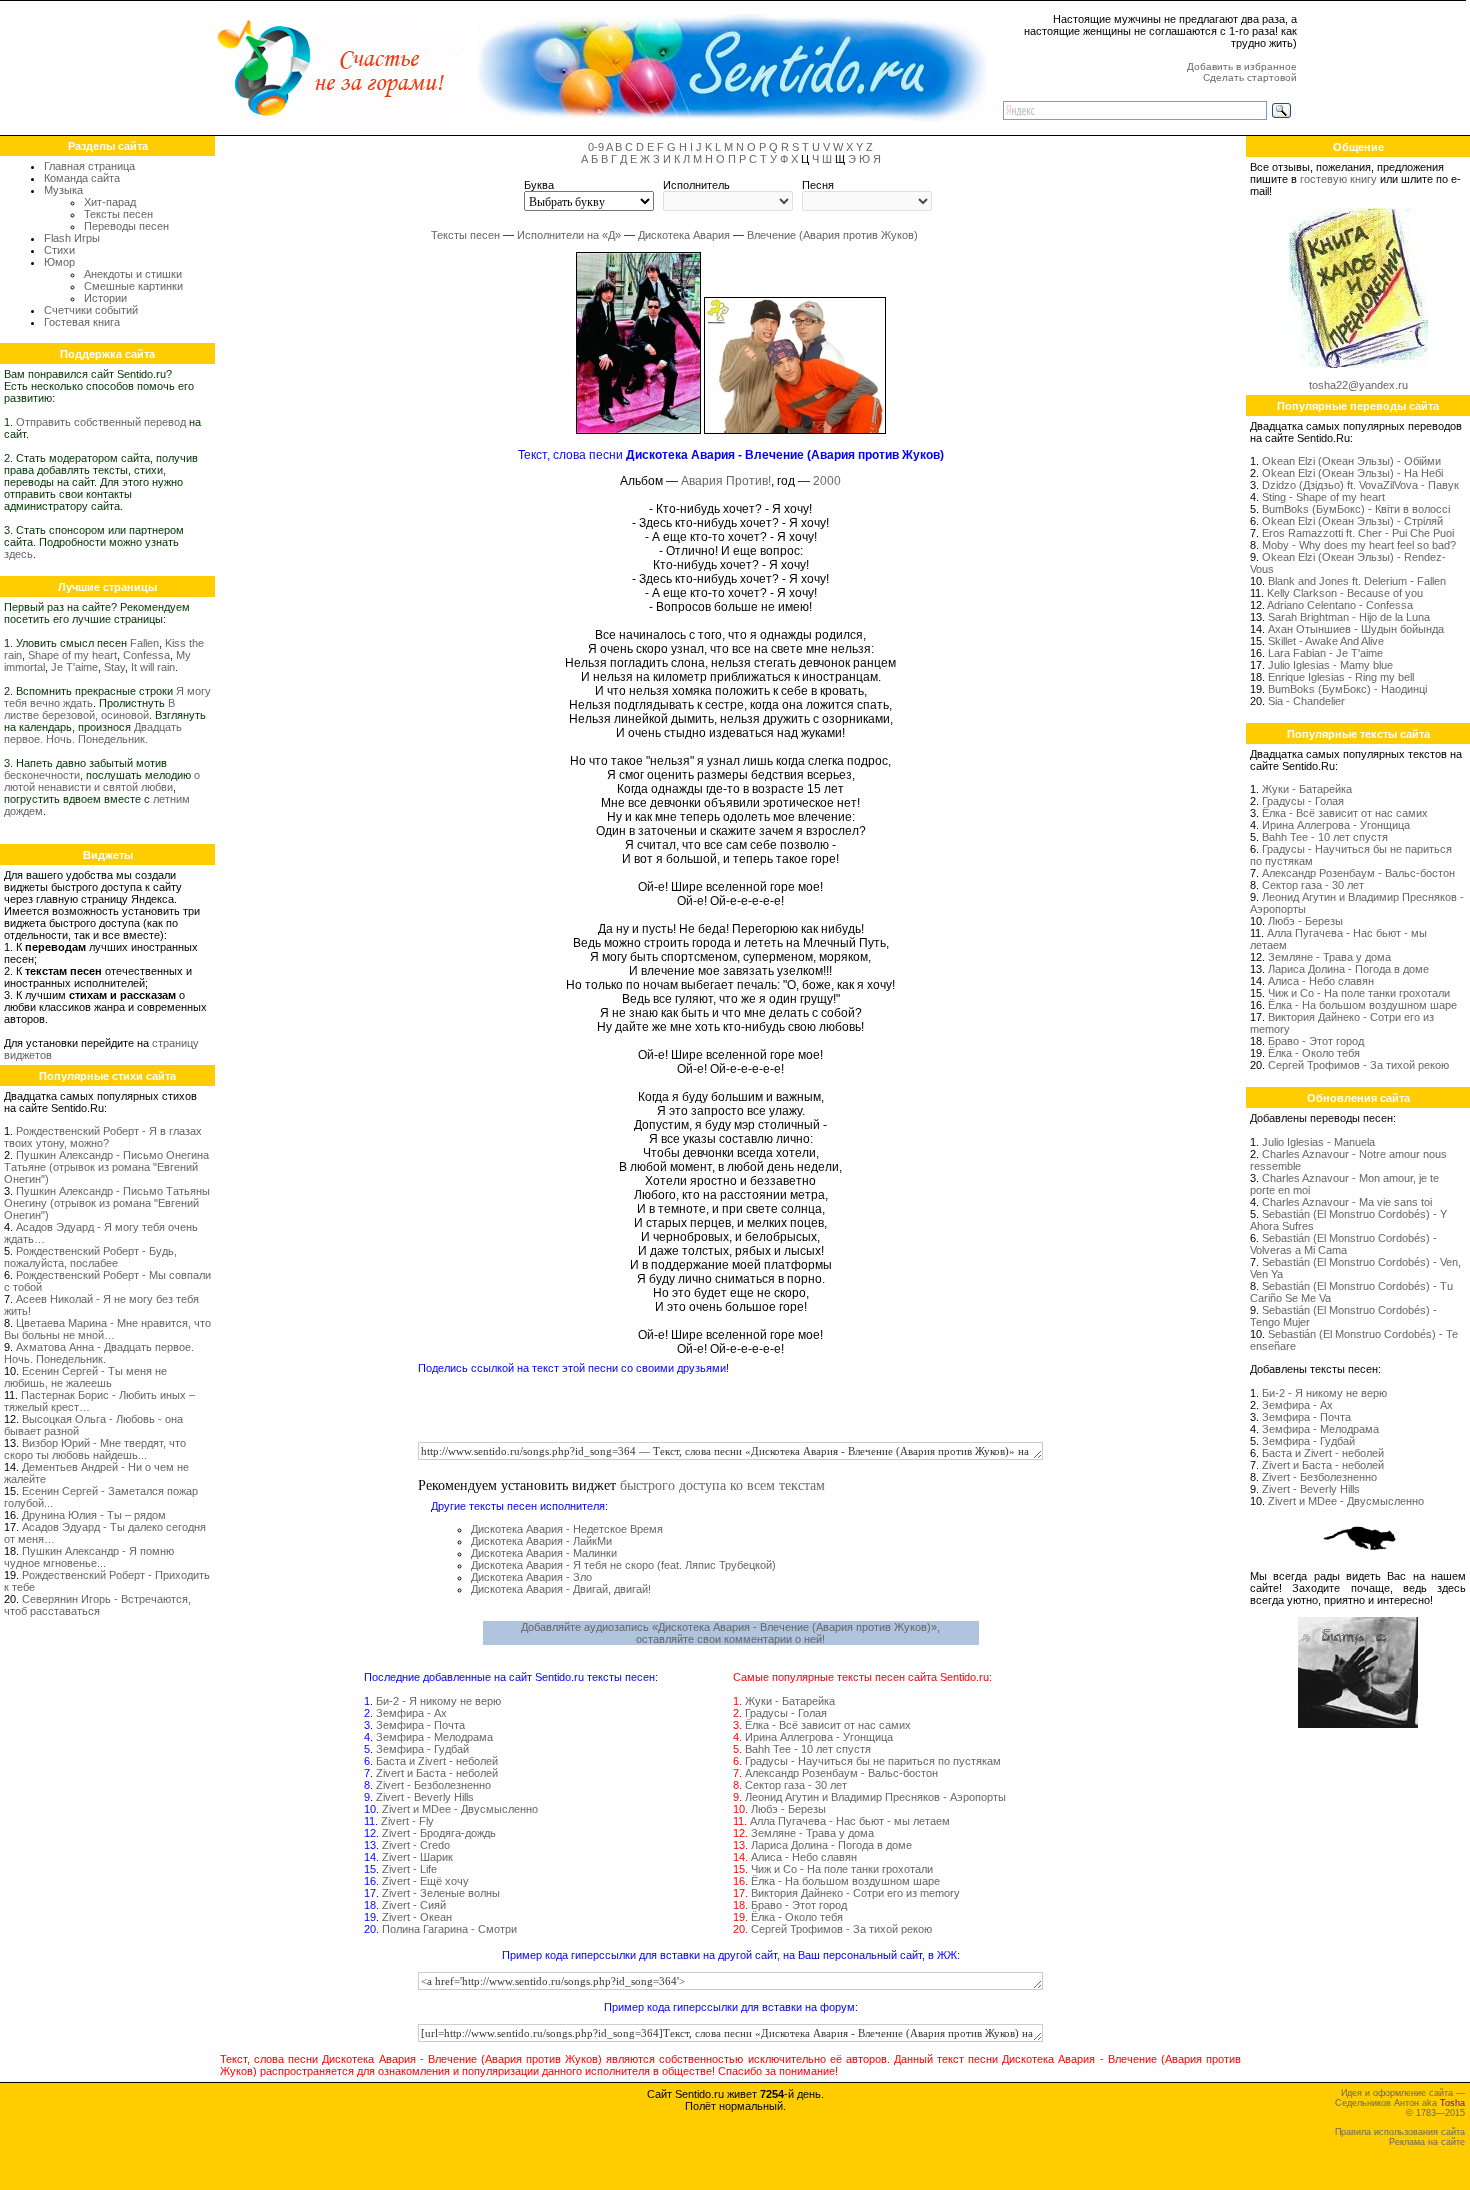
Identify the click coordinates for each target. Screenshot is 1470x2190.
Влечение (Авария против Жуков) (832, 235)
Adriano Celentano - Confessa (1340, 605)
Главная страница (89, 166)
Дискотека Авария (684, 235)
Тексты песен (118, 214)
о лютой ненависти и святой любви (102, 781)
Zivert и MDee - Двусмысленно (460, 1809)
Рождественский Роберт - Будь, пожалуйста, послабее (90, 1257)
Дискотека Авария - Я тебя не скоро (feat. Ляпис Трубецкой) (623, 1565)
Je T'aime (74, 667)
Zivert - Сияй (414, 1905)
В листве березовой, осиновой (89, 709)
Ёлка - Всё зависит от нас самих (828, 1725)
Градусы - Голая (786, 1713)
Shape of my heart (72, 655)
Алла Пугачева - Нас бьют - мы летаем (850, 1821)
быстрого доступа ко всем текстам (722, 1484)
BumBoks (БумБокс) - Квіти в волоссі (1356, 509)
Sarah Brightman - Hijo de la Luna (1349, 617)
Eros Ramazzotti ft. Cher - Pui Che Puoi (1358, 533)
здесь (18, 554)
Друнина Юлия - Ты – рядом (94, 1515)
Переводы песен (126, 226)
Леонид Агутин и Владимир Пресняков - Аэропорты (875, 1797)
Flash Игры (72, 238)
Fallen (144, 643)
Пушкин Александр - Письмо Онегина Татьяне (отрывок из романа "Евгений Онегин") (106, 1167)
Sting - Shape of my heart (1323, 497)
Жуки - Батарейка (790, 1701)
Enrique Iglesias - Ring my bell (1341, 677)
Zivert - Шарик (417, 1857)
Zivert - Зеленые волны (441, 1893)
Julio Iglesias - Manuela (1318, 1142)
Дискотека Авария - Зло (531, 1577)
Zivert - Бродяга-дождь (439, 1833)
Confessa (146, 655)
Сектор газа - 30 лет (796, 1785)
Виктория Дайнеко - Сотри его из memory (855, 1893)
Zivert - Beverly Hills (425, 1797)
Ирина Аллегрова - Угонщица (819, 1737)
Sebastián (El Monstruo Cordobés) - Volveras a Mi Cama (1343, 1244)
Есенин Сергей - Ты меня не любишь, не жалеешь (85, 1377)
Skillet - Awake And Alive (1326, 641)
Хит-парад (110, 202)
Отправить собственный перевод (101, 422)
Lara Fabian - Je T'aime (1325, 653)
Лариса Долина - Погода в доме (831, 1845)
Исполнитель (696, 185)
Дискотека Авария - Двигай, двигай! (561, 1589)
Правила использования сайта (1400, 2132)
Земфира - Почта (420, 1725)
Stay (114, 667)
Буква (539, 185)
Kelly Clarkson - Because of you (1345, 593)
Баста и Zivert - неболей (437, 1761)
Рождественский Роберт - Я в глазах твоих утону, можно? (103, 1137)
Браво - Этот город (799, 1905)
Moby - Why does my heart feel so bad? (1359, 545)
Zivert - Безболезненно (433, 1785)
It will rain (153, 667)
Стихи (59, 250)
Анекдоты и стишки (133, 274)
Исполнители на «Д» (569, 235)
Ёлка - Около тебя (797, 1917)
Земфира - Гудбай (422, 1749)
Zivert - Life (409, 1869)
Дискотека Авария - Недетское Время (567, 1529)
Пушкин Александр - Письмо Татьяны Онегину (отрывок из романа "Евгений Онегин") (107, 1203)
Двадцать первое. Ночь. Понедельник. (93, 733)
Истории (105, 298)
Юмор (59, 262)
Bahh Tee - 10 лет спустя (808, 1749)
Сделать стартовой (1250, 77)
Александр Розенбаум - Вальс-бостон (841, 1773)
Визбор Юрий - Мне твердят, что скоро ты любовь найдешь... (95, 1449)
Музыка (63, 190)
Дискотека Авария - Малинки (544, 1553)
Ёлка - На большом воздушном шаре (845, 1881)
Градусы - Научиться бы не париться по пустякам (873, 1761)
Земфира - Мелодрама (434, 1737)
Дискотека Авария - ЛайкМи (541, 1541)
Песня (818, 185)
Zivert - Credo (416, 1845)
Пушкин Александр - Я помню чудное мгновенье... (89, 1557)
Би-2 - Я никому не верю (438, 1701)
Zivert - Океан (417, 1917)
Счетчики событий (91, 310)
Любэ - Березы (788, 1809)
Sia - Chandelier (1306, 701)
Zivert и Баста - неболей (437, 1773)
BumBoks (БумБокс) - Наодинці (1347, 689)
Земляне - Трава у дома (812, 1833)
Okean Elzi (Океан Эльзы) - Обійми (1351, 461)
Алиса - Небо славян (804, 1857)
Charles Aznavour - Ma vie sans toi (1347, 1202)
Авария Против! (726, 481)
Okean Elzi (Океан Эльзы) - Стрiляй (1352, 521)
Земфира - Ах (411, 1713)
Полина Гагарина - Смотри (449, 1929)
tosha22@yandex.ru (1358, 385)
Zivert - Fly (407, 1821)
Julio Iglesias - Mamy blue (1330, 665)
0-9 (596, 147)
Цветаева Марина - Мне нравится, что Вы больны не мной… (107, 1329)
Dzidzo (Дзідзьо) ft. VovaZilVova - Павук (1360, 485)
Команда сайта (82, 178)
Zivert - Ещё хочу (425, 1881)
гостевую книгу (1338, 179)
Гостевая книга (82, 322)
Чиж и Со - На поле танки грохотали (842, 1869)
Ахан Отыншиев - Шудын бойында (1356, 629)
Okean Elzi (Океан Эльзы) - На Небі (1352, 473)
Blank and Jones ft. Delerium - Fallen (1357, 581)
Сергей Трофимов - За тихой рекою (841, 1929)
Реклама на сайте (1427, 2142)
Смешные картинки (133, 286)
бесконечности (42, 775)
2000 (827, 481)
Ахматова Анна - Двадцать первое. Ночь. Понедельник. (99, 1353)
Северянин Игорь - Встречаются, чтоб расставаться (97, 1605)
